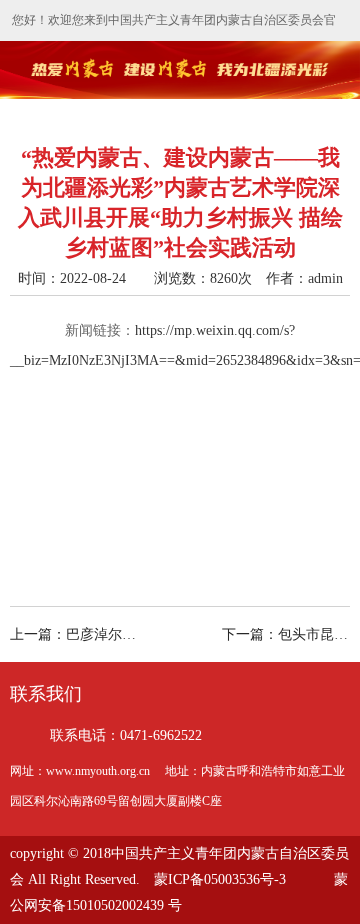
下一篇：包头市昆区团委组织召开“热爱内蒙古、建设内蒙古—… (286, 634)
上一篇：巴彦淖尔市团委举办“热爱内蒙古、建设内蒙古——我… (91, 634)
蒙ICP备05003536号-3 (220, 879)
